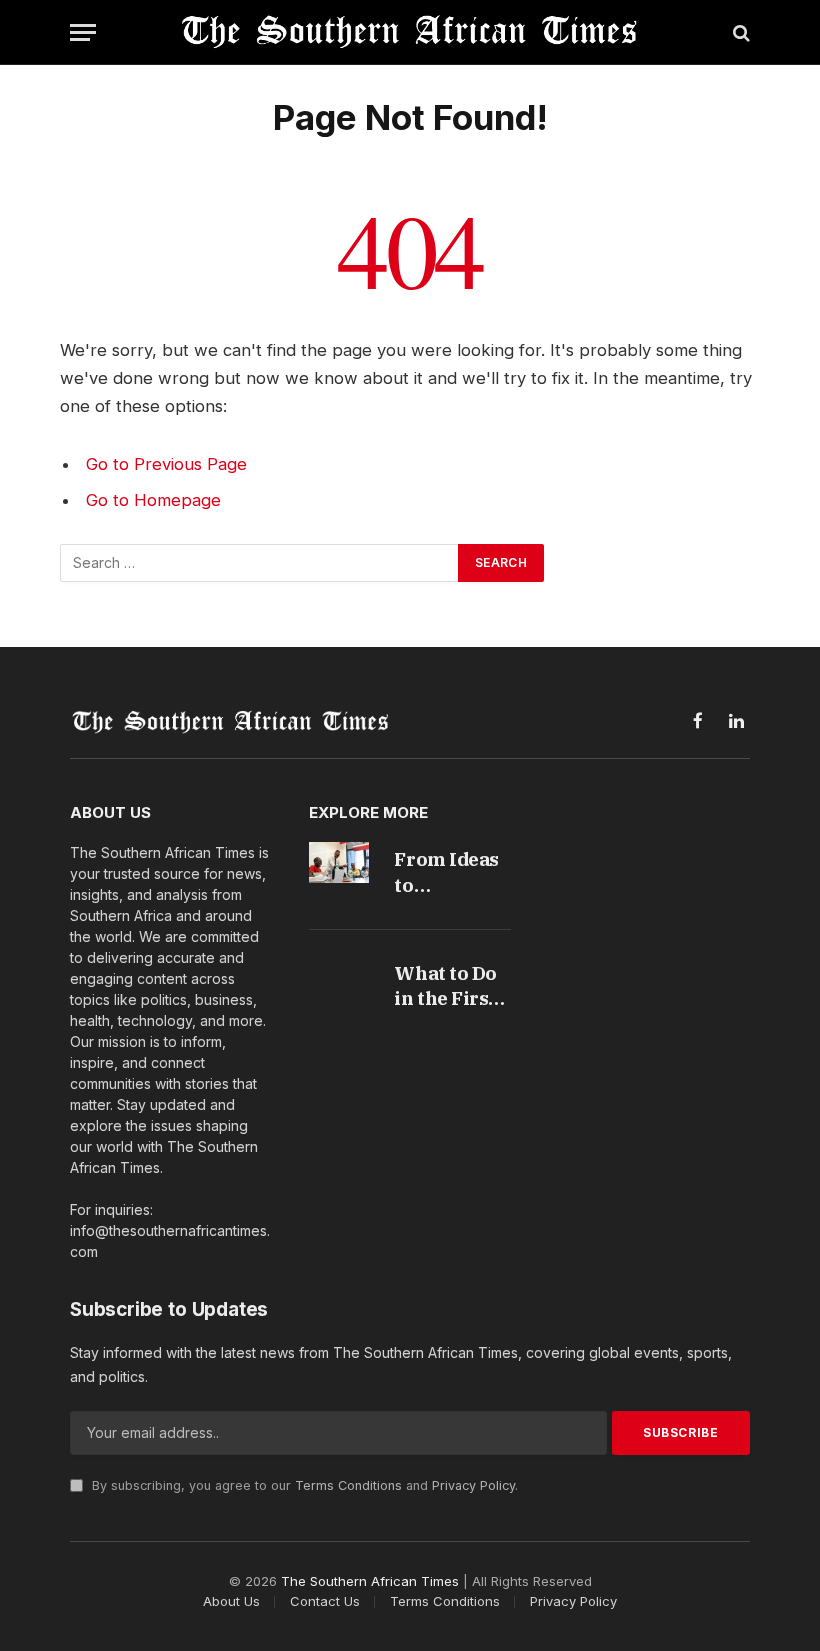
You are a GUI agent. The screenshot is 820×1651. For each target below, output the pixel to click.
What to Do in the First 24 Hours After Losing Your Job (452, 986)
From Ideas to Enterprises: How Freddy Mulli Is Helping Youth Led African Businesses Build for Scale (451, 872)
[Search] (739, 32)
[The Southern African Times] (410, 32)
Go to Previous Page (166, 464)
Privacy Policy (473, 1485)
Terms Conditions (348, 1485)
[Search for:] (260, 563)
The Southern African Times (370, 1581)
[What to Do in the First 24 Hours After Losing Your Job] (339, 976)
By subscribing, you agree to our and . (303, 1485)
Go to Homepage (153, 500)
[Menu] (83, 32)
